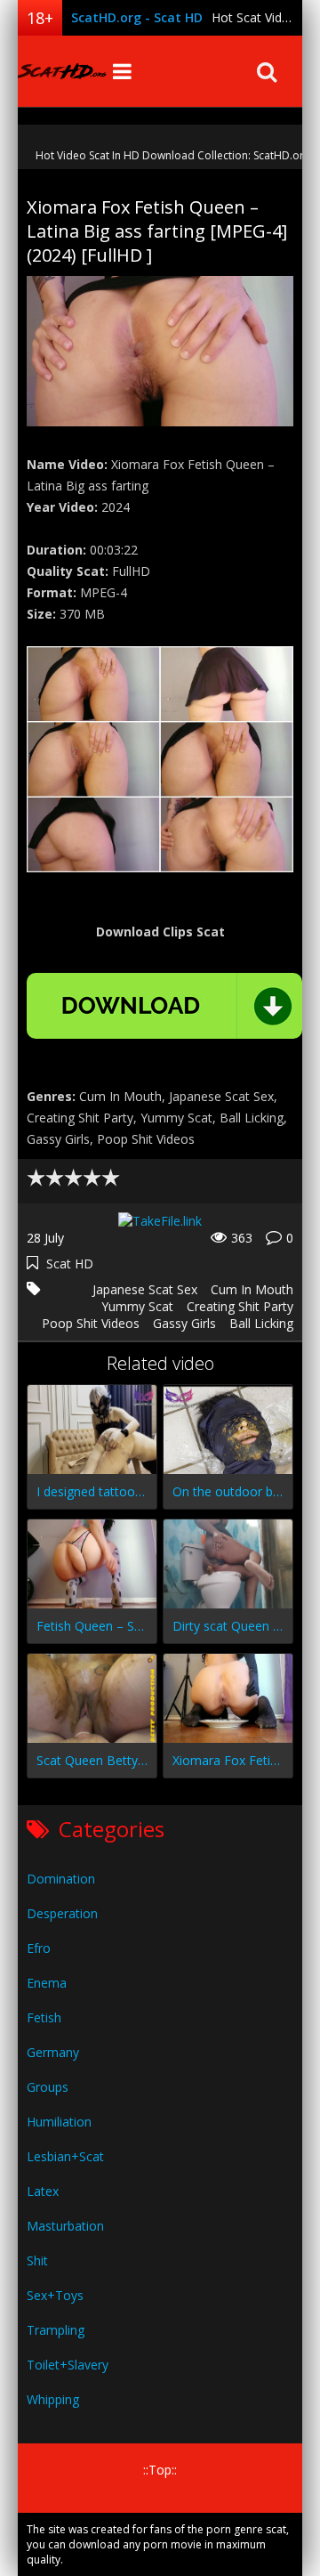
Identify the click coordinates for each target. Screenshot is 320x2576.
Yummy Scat (137, 1306)
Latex (43, 2191)
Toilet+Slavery (68, 2365)
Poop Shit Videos (91, 1323)
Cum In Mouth (252, 1289)
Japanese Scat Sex (145, 1289)
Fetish (44, 2017)
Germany (53, 2052)
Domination (61, 1879)
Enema (47, 1983)
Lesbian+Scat (65, 2156)
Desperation (62, 1913)
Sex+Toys (55, 2295)
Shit (37, 2260)
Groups (48, 2087)
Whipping (53, 2399)
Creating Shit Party (240, 1306)
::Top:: (160, 2470)
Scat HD (70, 1264)
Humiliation (59, 2122)
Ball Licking (261, 1323)
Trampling (56, 2330)
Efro (39, 1948)
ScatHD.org (62, 71)
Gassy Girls (184, 1323)
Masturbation (65, 2226)
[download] (164, 1006)
